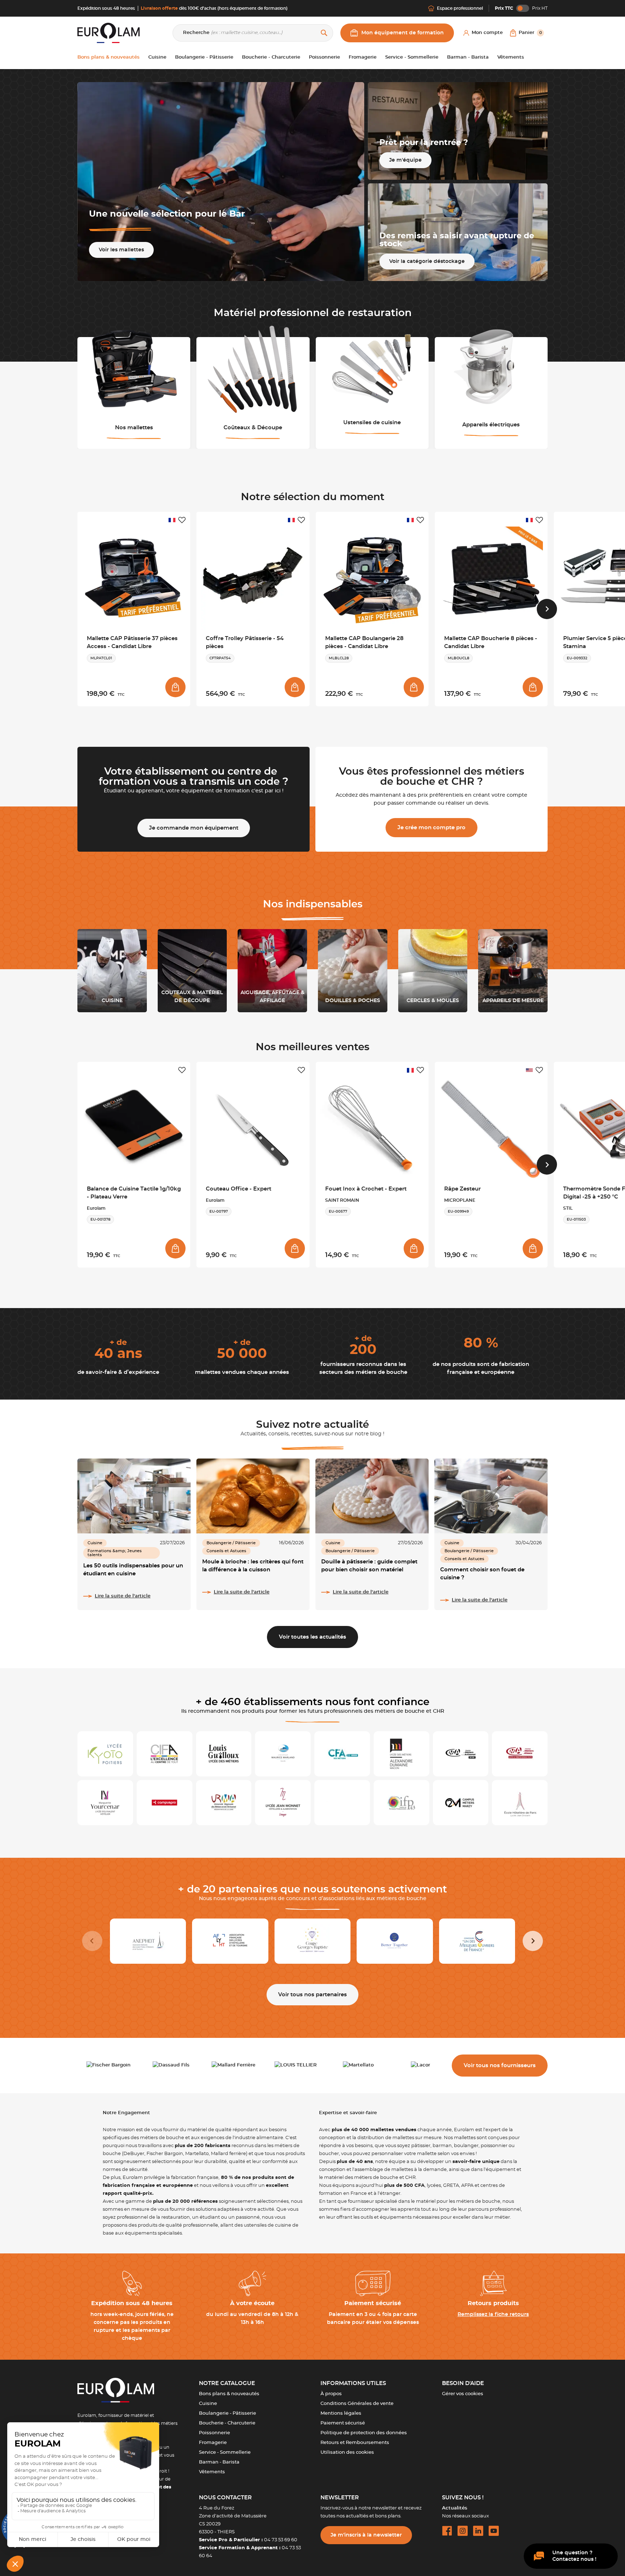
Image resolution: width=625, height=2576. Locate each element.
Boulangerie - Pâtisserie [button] (204, 57)
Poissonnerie (214, 2433)
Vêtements (212, 2472)
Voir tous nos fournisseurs (500, 2066)
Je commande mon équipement (194, 828)
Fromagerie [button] (363, 57)
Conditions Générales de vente (357, 2404)
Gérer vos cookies (463, 2394)
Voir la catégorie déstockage (427, 261)
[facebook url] (447, 2531)
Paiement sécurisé (343, 2423)
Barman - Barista (219, 2462)
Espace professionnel (460, 8)
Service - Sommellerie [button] (412, 57)
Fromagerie (213, 2443)
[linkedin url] (478, 2531)
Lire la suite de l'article (123, 1596)
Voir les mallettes (121, 250)
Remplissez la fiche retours (493, 2315)
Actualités (455, 2508)
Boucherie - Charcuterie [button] (271, 57)
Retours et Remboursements (355, 2443)
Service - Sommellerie (225, 2452)
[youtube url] (494, 2531)
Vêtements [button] (511, 57)
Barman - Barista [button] (468, 57)
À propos (331, 2394)
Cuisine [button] (157, 57)
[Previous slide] (92, 1941)
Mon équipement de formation (403, 33)
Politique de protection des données (364, 2433)
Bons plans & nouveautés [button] (109, 57)
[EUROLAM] (109, 33)
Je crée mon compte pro (431, 828)
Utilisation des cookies (347, 2452)
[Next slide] (547, 609)
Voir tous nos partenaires (312, 1995)
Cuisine (208, 2404)
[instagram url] (463, 2531)
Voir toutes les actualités (312, 1637)
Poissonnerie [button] (324, 57)
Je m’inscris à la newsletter (366, 2535)
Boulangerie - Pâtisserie (228, 2413)
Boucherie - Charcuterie (227, 2423)
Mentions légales (341, 2413)
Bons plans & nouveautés (229, 2394)
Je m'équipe (405, 160)
